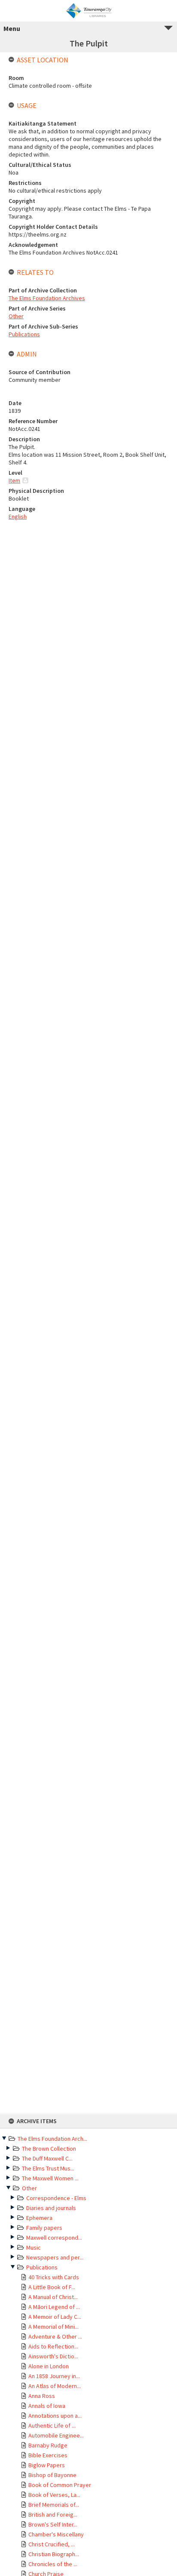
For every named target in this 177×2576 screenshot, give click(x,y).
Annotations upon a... (55, 2416)
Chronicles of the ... (53, 2564)
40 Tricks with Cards (54, 2277)
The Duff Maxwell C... (47, 2158)
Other (29, 2188)
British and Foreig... (53, 2515)
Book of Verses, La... (54, 2495)
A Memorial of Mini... (53, 2327)
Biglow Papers (47, 2465)
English (18, 516)
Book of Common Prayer (60, 2485)
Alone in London (49, 2366)
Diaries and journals (51, 2208)
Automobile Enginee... (56, 2435)
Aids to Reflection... (53, 2346)
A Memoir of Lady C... (55, 2317)
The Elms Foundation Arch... (52, 2139)
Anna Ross (42, 2396)
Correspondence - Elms (56, 2198)
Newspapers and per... (55, 2257)
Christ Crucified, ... (52, 2544)
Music (34, 2247)
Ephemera (39, 2218)
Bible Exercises (48, 2455)
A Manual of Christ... (53, 2297)
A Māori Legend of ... (54, 2307)
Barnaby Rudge (48, 2445)
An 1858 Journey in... (54, 2376)
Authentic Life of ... (52, 2425)
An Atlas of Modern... (55, 2386)
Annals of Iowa (47, 2406)
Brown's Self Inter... (53, 2524)
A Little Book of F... (52, 2287)
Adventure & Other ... (55, 2336)
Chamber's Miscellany (56, 2534)
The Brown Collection (49, 2149)
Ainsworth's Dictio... (53, 2356)
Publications (42, 2267)
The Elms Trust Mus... (48, 2168)
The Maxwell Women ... (50, 2178)
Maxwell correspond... (54, 2238)
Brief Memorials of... (54, 2505)
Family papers (44, 2228)
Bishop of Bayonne (52, 2475)
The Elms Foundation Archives (47, 298)
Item (14, 480)
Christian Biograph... (54, 2554)
